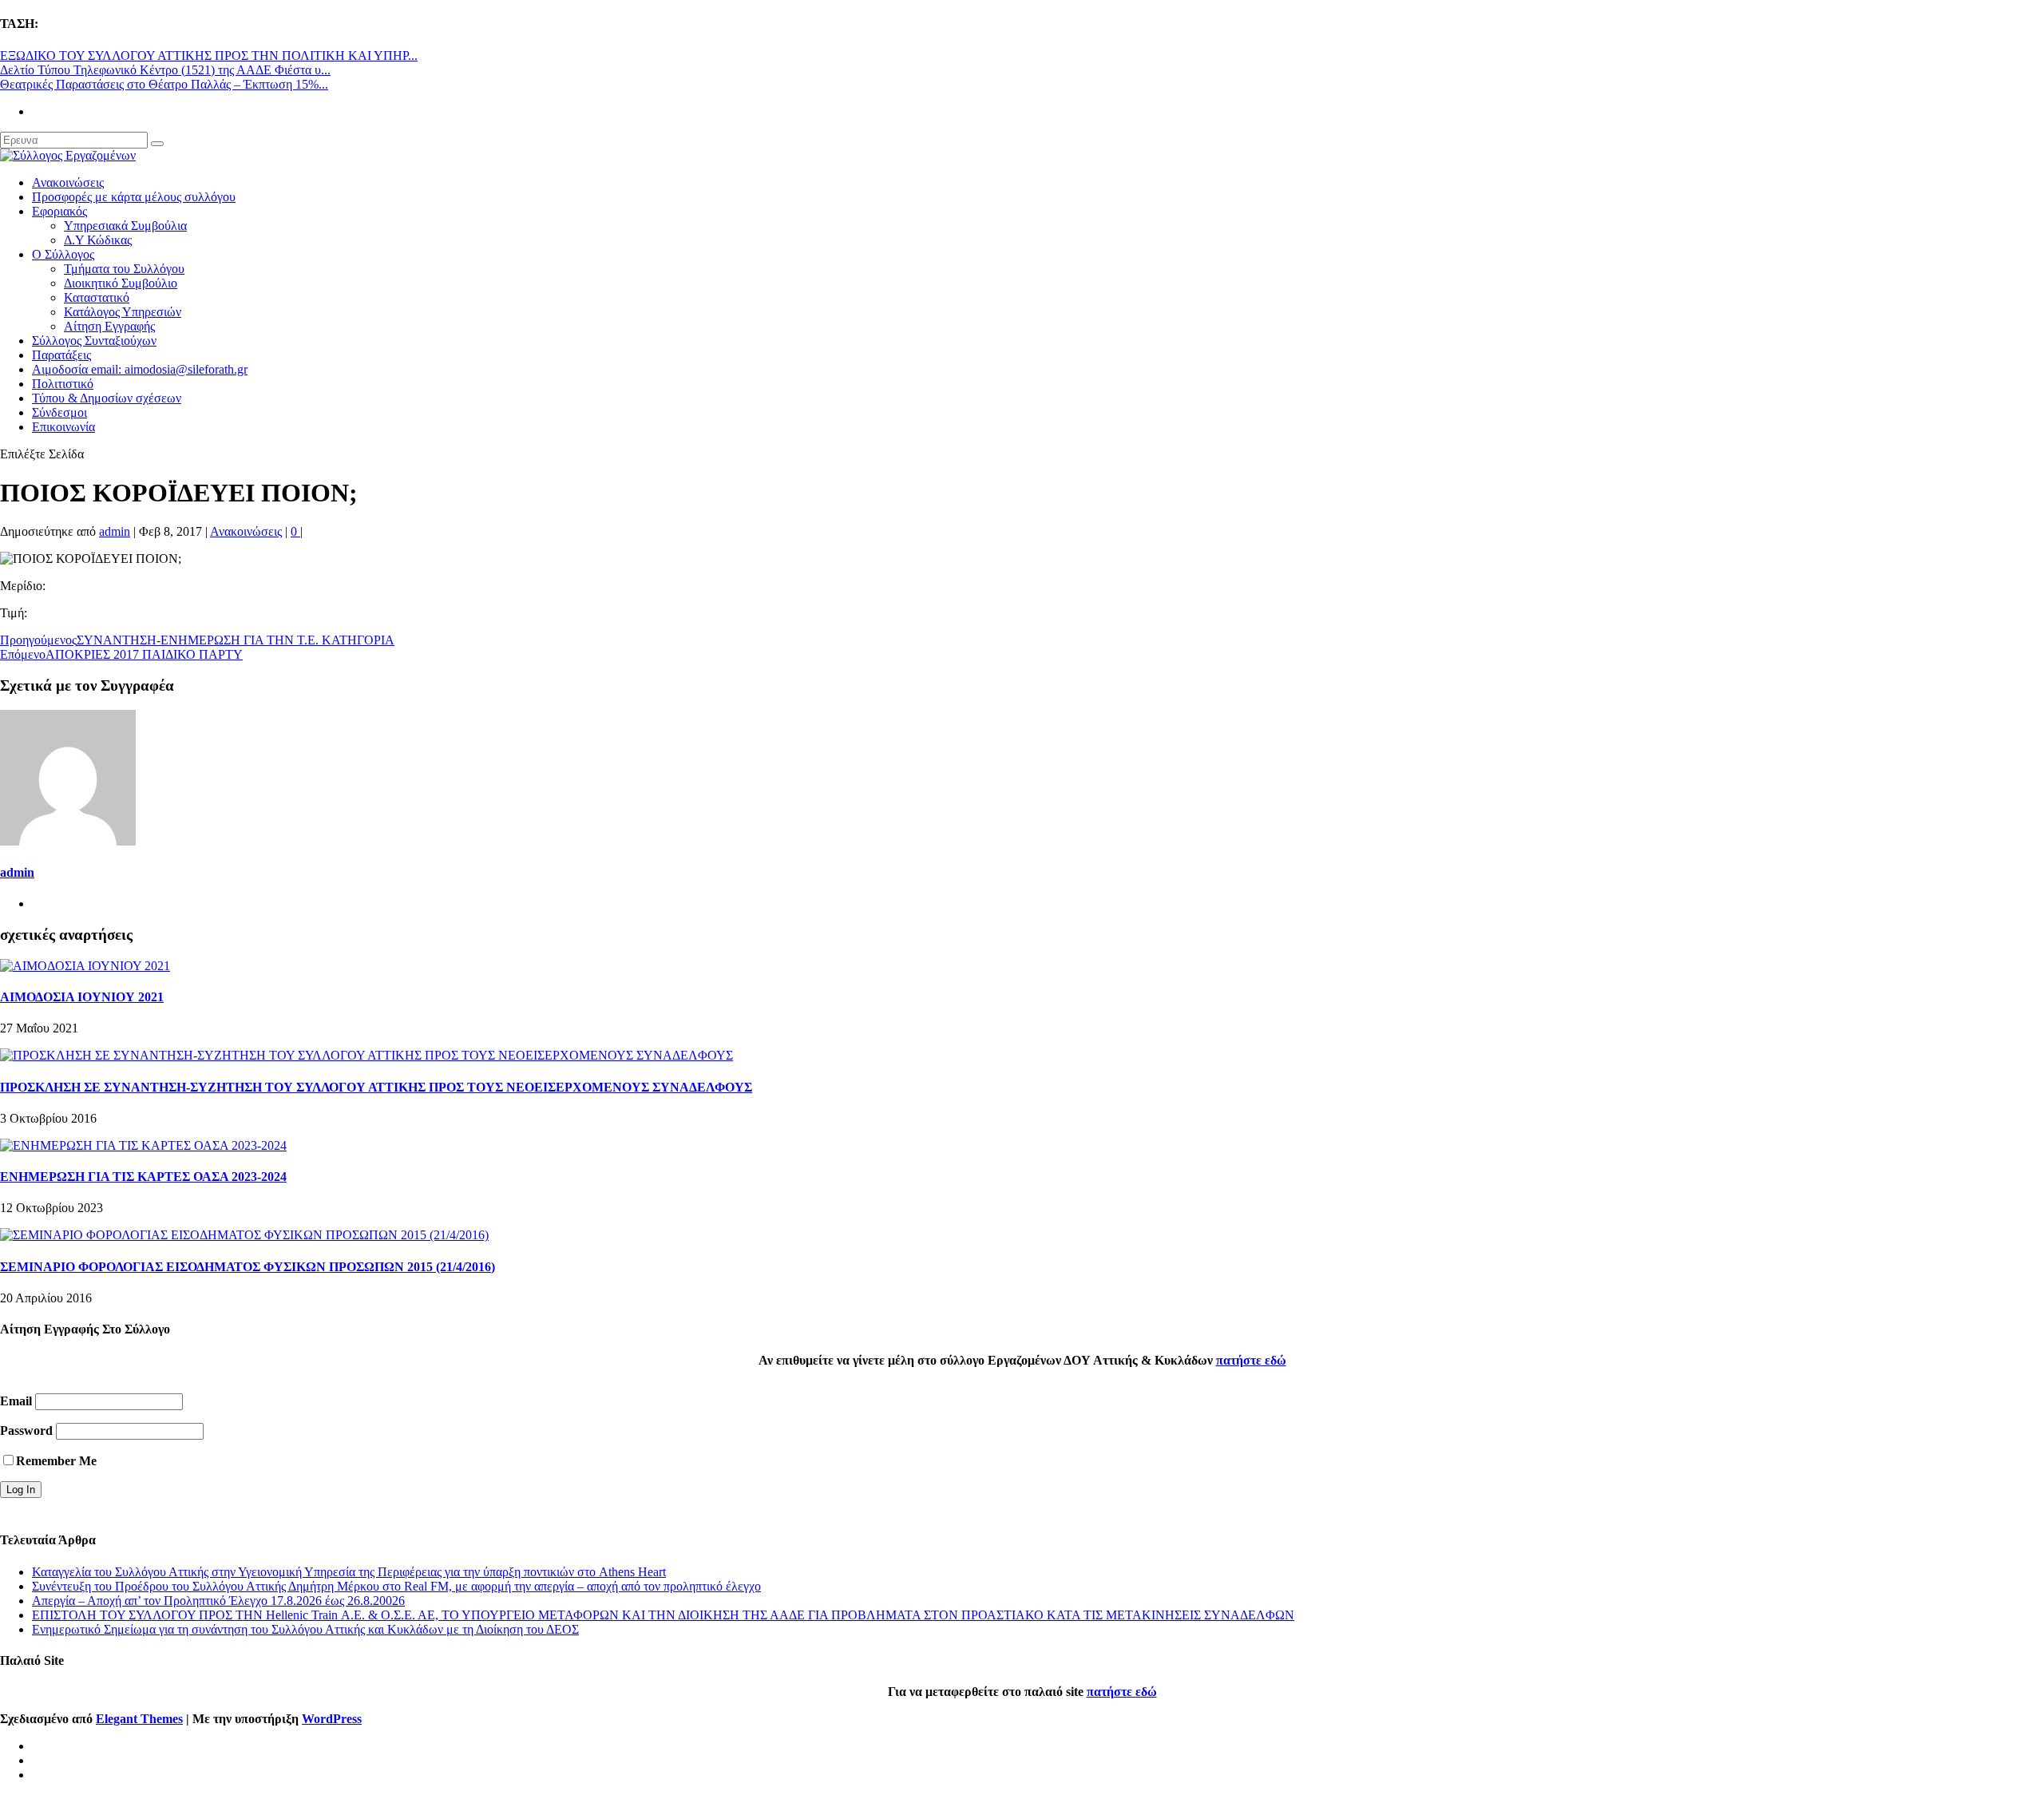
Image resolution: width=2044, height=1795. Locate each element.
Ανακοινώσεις (68, 182)
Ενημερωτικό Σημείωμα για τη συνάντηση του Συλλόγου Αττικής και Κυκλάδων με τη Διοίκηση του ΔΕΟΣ (305, 1629)
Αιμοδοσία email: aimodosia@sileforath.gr (140, 369)
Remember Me (56, 1461)
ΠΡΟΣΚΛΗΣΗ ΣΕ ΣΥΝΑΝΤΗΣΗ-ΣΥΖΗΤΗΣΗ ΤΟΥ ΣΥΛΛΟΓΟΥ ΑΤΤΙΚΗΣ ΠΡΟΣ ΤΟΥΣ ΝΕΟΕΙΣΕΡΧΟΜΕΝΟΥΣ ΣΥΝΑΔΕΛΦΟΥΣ (376, 1087)
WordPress (332, 1719)
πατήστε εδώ (1251, 1360)
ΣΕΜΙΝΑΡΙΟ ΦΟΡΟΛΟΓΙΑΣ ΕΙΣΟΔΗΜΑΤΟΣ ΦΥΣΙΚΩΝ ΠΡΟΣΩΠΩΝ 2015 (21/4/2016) (248, 1267)
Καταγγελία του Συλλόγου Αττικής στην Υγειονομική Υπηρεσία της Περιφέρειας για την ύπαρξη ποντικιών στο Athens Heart (349, 1572)
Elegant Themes (139, 1719)
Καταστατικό (97, 297)
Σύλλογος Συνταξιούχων (94, 341)
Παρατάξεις (61, 355)
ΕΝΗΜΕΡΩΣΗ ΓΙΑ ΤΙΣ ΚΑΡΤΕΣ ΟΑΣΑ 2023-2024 (143, 1177)
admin (115, 531)
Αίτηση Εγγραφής (109, 326)
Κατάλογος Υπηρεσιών (123, 312)
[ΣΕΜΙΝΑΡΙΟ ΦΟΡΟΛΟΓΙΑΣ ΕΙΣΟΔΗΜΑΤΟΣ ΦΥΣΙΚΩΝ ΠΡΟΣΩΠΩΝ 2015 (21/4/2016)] (244, 1235)
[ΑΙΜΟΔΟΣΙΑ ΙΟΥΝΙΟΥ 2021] (85, 966)
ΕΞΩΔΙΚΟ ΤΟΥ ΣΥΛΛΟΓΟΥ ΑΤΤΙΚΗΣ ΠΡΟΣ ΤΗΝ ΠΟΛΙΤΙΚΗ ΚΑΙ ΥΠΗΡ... (209, 55)
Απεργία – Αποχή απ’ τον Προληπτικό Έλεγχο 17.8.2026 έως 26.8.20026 (218, 1601)
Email (16, 1401)
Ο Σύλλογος (63, 254)
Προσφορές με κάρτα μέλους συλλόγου (134, 197)
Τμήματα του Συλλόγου (124, 269)
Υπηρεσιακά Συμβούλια (125, 226)
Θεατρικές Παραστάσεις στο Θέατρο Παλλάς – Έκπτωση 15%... (164, 84)
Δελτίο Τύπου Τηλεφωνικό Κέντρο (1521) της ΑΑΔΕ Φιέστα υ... (165, 70)
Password (26, 1430)
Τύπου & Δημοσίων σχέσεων (107, 398)
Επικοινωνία (63, 427)
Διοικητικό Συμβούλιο (121, 283)
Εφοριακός (59, 211)
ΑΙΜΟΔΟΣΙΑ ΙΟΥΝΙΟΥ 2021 (82, 997)
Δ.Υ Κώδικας (98, 240)
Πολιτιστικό (63, 384)
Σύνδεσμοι (59, 412)
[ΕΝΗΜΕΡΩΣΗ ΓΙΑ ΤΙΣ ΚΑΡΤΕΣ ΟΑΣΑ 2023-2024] (143, 1145)
